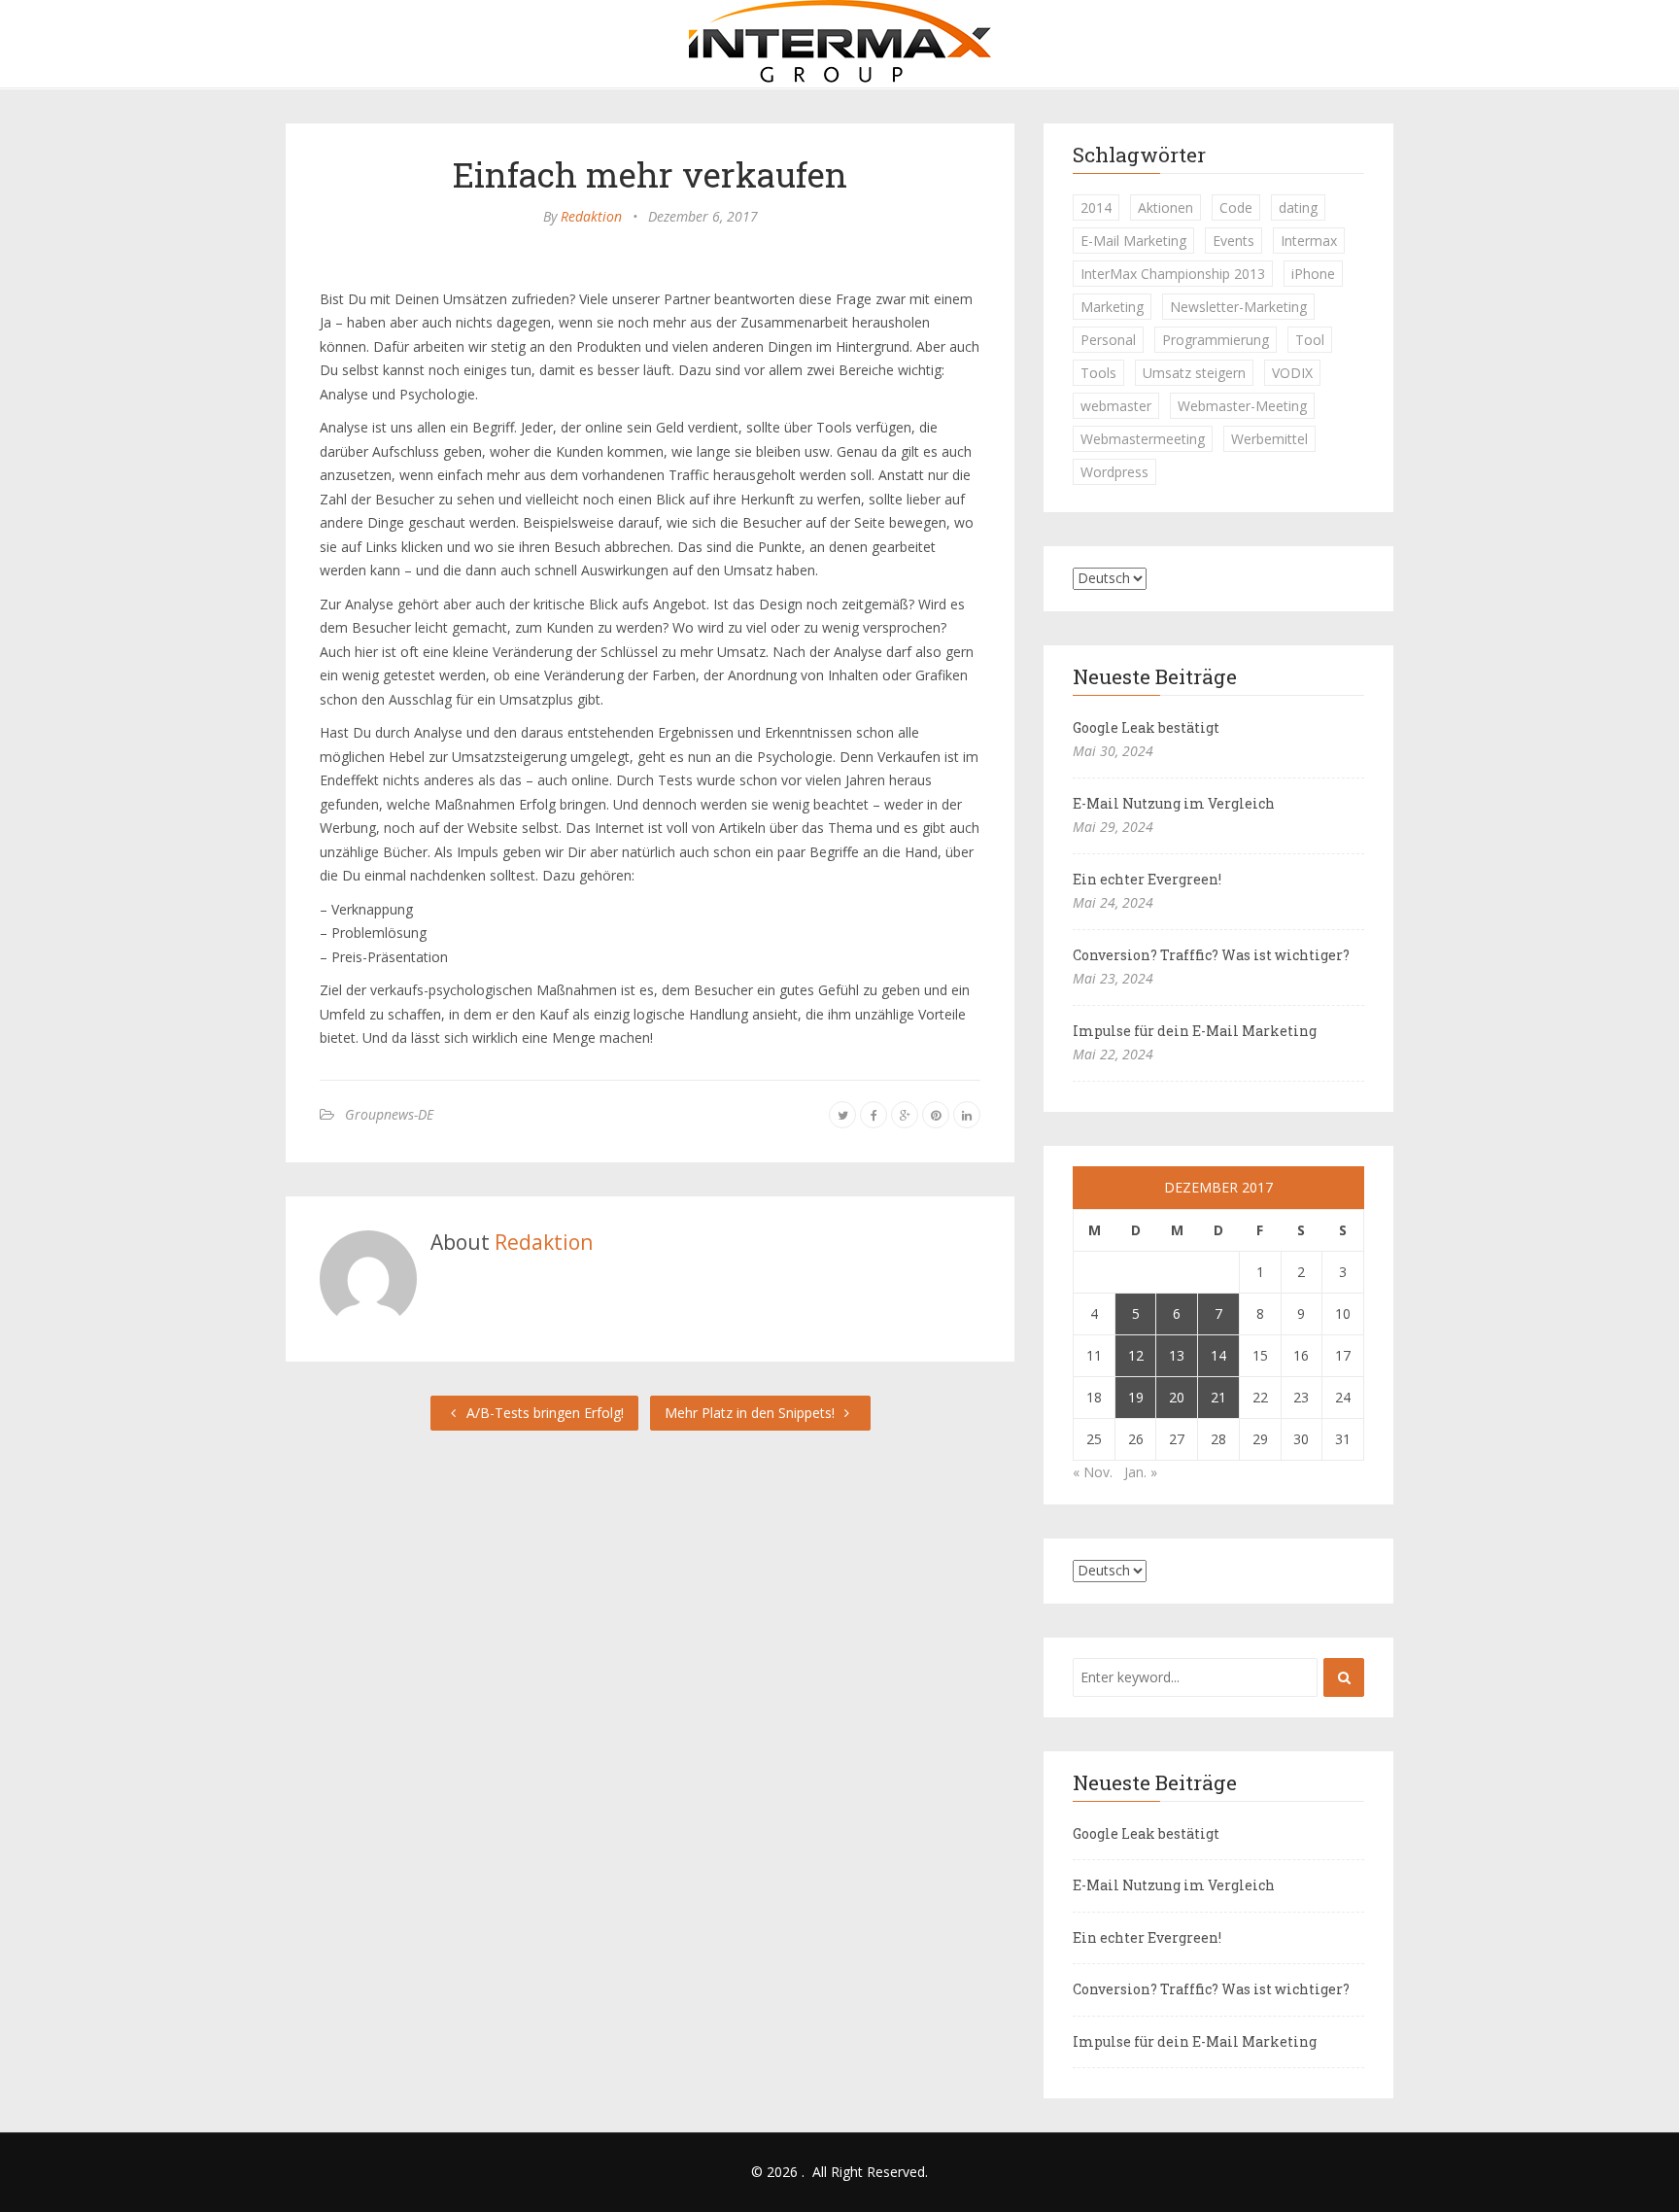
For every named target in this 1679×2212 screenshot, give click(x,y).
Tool (1310, 340)
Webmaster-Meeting (1242, 406)
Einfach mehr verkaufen (650, 174)
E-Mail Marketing (1133, 241)
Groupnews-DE (389, 1114)
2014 (1096, 207)
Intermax (1309, 241)
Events (1234, 241)
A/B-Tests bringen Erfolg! (543, 1413)
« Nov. (1093, 1472)
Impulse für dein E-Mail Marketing (1195, 1031)
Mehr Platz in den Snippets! (752, 1413)
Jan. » (1141, 1472)
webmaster (1116, 406)
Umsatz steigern (1194, 373)
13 (1177, 1355)
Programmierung (1216, 340)
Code (1236, 207)
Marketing (1112, 307)
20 (1177, 1397)
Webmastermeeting (1143, 439)
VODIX (1292, 373)
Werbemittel (1269, 439)
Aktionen (1165, 207)
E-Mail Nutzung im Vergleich (1174, 803)
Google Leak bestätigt (1146, 727)
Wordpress (1114, 472)
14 (1218, 1355)
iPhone (1313, 274)
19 (1136, 1397)
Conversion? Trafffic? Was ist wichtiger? (1211, 955)
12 (1136, 1355)
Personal (1108, 340)
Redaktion (591, 216)
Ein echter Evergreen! (1147, 879)
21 (1218, 1397)
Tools (1098, 373)
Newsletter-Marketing (1238, 307)
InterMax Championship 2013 (1173, 274)
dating (1298, 207)
